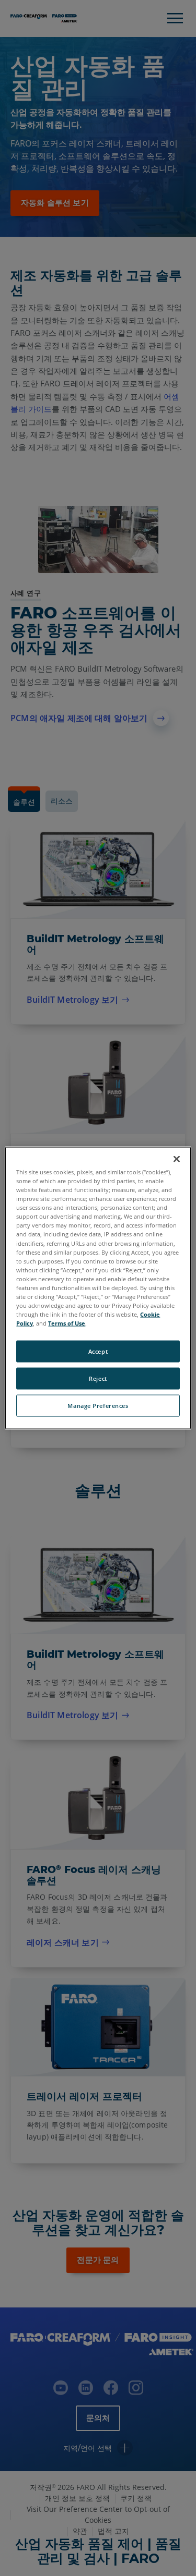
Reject (98, 1378)
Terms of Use (67, 1323)
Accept (98, 1351)
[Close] (177, 1159)
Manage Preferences (98, 1406)
